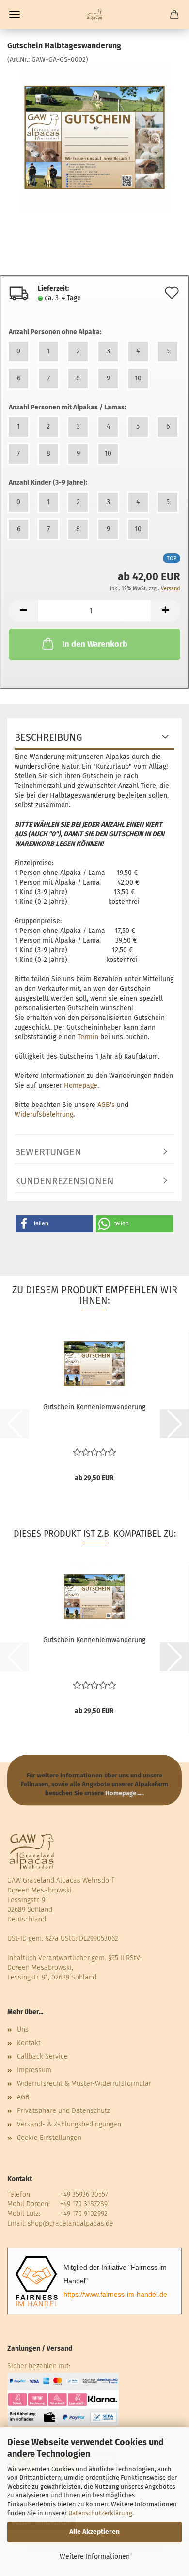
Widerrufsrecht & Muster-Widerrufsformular (84, 2084)
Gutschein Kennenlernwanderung (94, 1407)
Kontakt (29, 2043)
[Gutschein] (94, 137)
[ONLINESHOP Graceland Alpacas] (94, 15)
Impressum (34, 2070)
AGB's (106, 1105)
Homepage (81, 1085)
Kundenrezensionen (64, 1181)
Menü (15, 15)
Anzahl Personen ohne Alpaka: (55, 332)
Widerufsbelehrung (44, 1114)
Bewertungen (48, 1152)
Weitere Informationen (95, 2556)
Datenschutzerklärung (100, 2513)
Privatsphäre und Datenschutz (63, 2111)
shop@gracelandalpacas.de (71, 2223)
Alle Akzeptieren (94, 2532)
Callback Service (42, 2057)
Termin (88, 1037)
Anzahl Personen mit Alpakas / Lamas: (67, 407)
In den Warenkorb (95, 644)
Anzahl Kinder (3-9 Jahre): (48, 483)
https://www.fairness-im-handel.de (115, 2294)
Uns (23, 2030)
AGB (23, 2097)
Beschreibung (48, 737)
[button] (23, 611)
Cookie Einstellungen (49, 2138)
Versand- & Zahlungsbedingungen (69, 2124)
